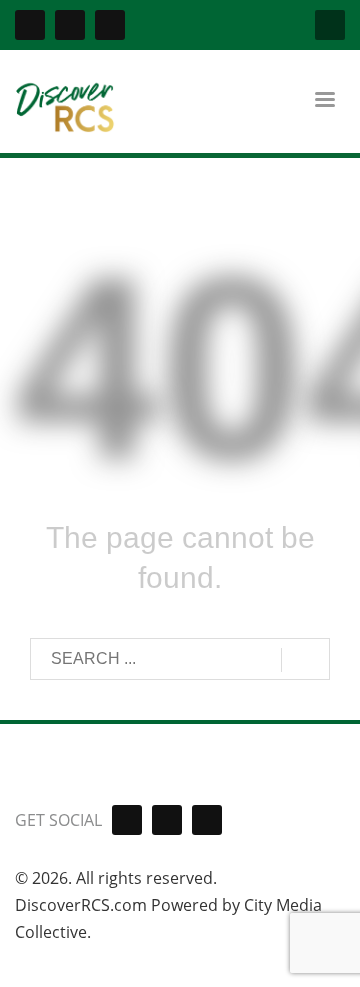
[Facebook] (30, 25)
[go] (305, 660)
